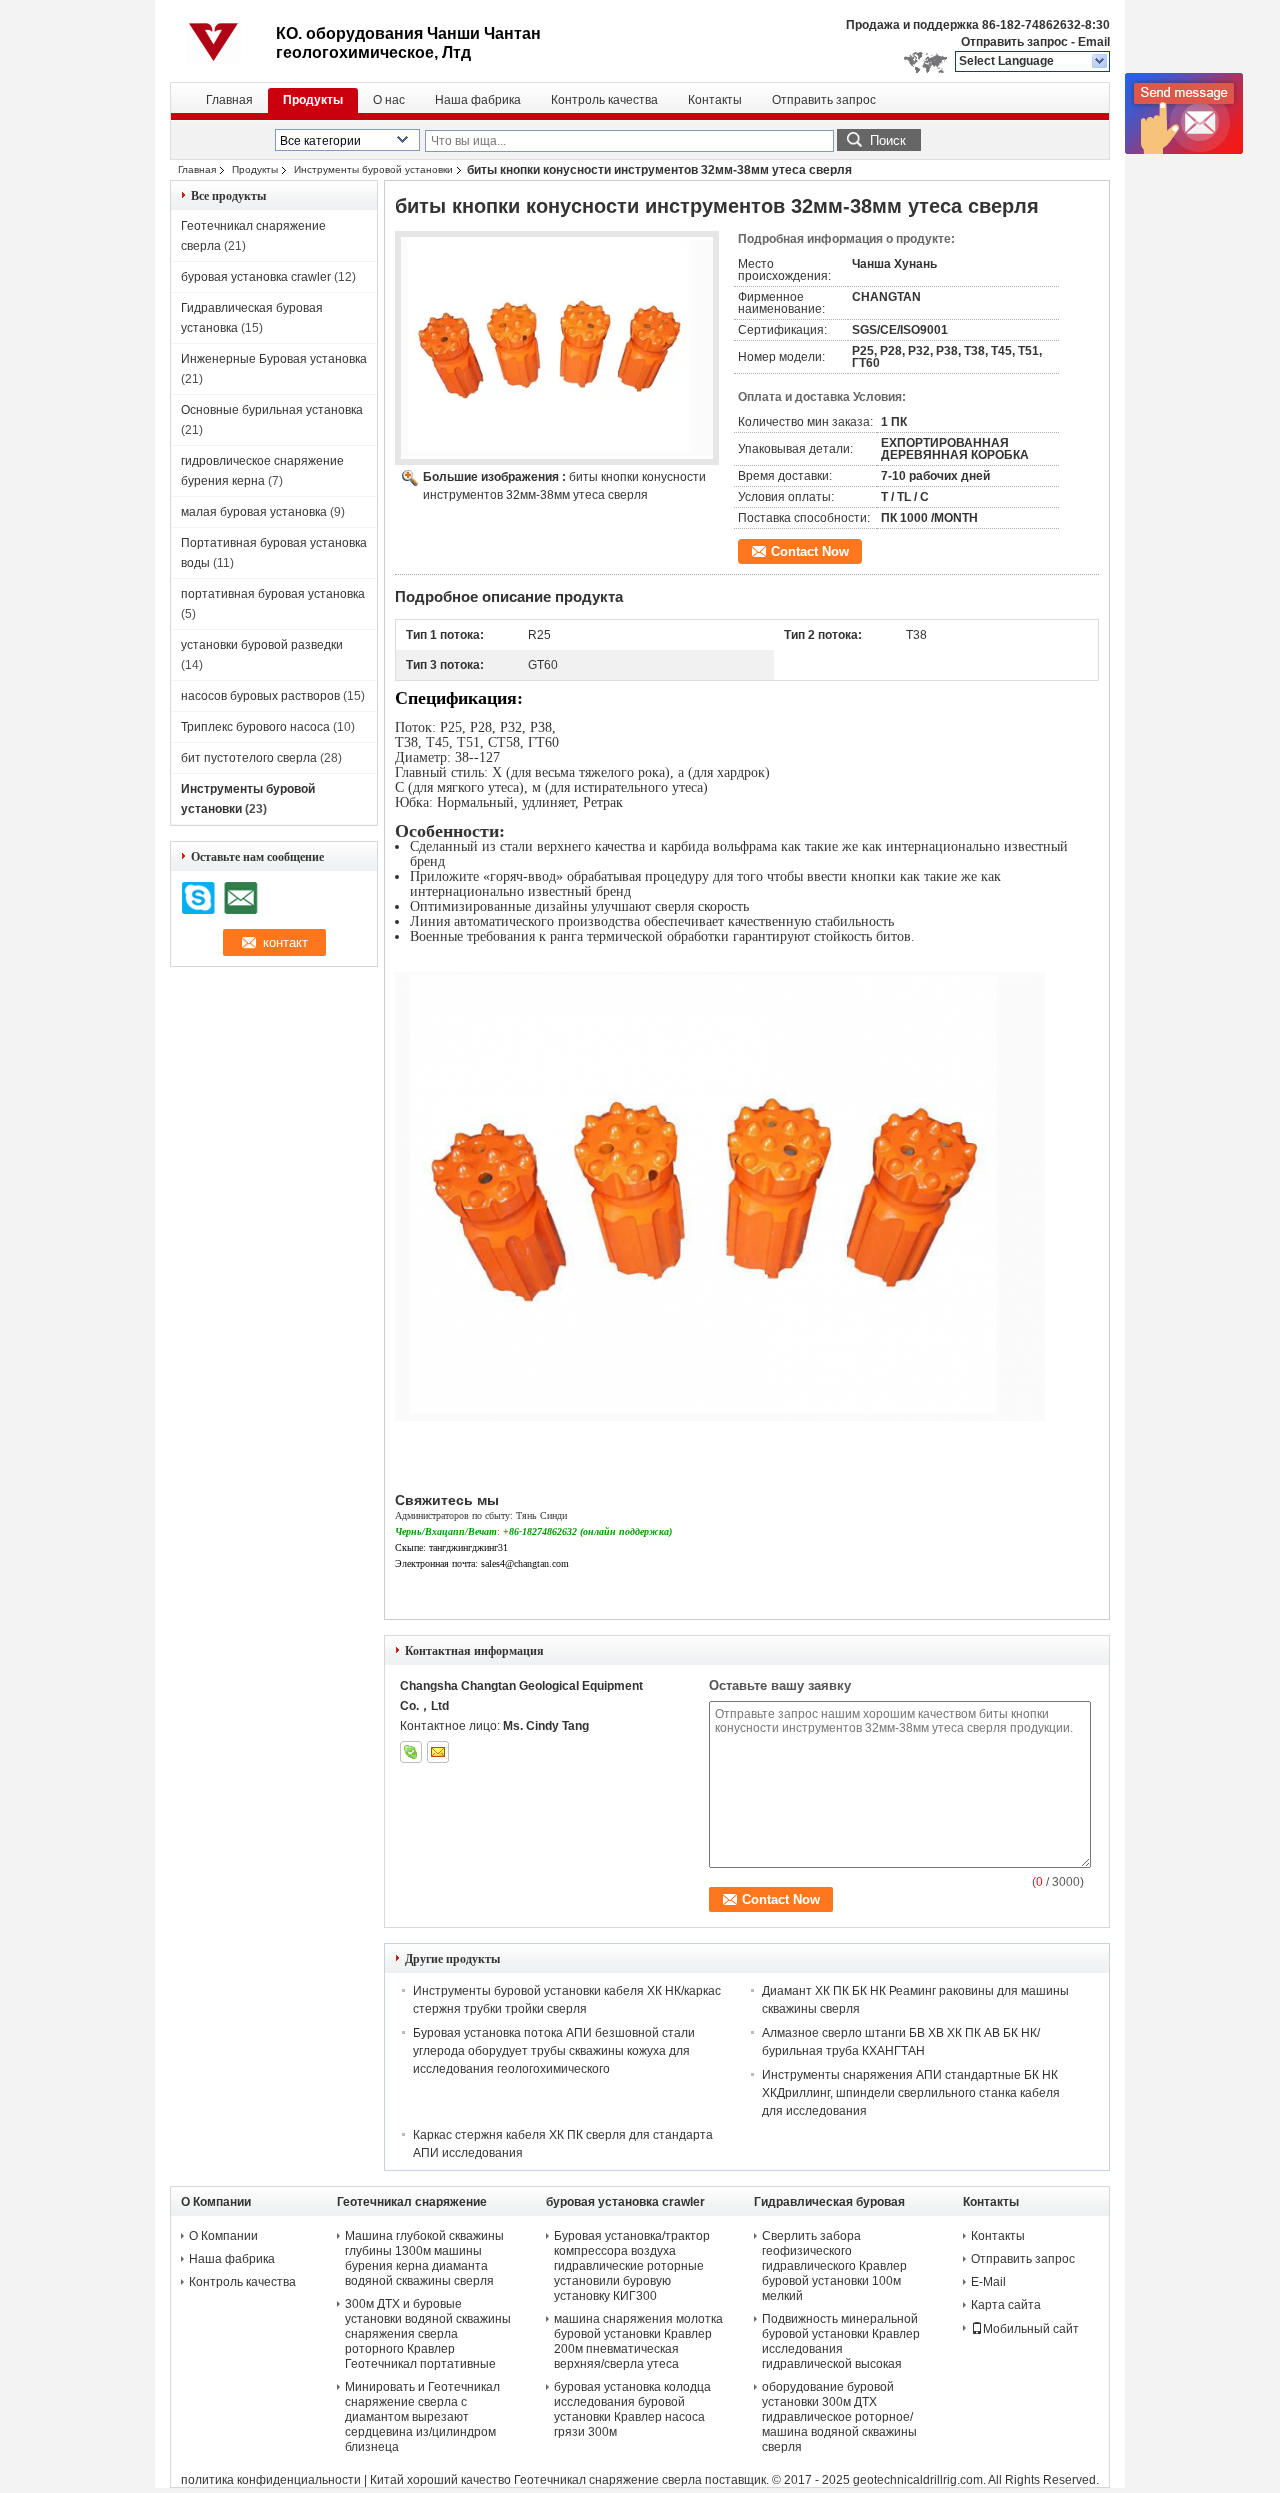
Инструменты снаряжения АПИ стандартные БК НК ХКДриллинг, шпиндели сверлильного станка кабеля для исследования (911, 2093)
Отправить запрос (1016, 42)
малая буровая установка (254, 512)
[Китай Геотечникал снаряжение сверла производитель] (223, 40)
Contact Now (810, 551)
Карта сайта (1006, 2305)
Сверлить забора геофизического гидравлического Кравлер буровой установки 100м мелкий (834, 2266)
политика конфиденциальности (271, 2480)
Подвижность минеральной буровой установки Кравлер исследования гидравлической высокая (841, 2341)
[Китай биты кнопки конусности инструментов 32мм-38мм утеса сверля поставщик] (557, 348)
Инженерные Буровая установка (274, 359)
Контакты (715, 100)
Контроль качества (604, 100)
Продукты (313, 100)
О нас (389, 100)
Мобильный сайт (1031, 2329)
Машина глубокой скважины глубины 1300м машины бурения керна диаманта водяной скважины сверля (424, 2258)
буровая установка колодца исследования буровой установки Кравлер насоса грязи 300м (632, 2409)
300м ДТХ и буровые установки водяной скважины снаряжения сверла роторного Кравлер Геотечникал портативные (428, 2334)
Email (1094, 42)
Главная (229, 100)
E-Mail (988, 2282)
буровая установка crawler (256, 277)
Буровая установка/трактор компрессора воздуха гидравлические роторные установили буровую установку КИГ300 (632, 2266)
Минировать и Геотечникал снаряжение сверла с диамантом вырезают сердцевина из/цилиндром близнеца (422, 2417)
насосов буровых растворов (260, 696)
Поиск (888, 140)
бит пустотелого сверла (249, 758)
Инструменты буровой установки (373, 169)
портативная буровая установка (273, 594)
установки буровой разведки (262, 645)
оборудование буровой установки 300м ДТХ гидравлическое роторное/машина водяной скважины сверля (839, 2417)
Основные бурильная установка (272, 410)
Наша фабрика (478, 100)
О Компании (223, 2236)
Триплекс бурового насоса (255, 727)
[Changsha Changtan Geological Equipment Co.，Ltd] (1100, 62)
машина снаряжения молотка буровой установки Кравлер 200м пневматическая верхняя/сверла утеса (638, 2341)
